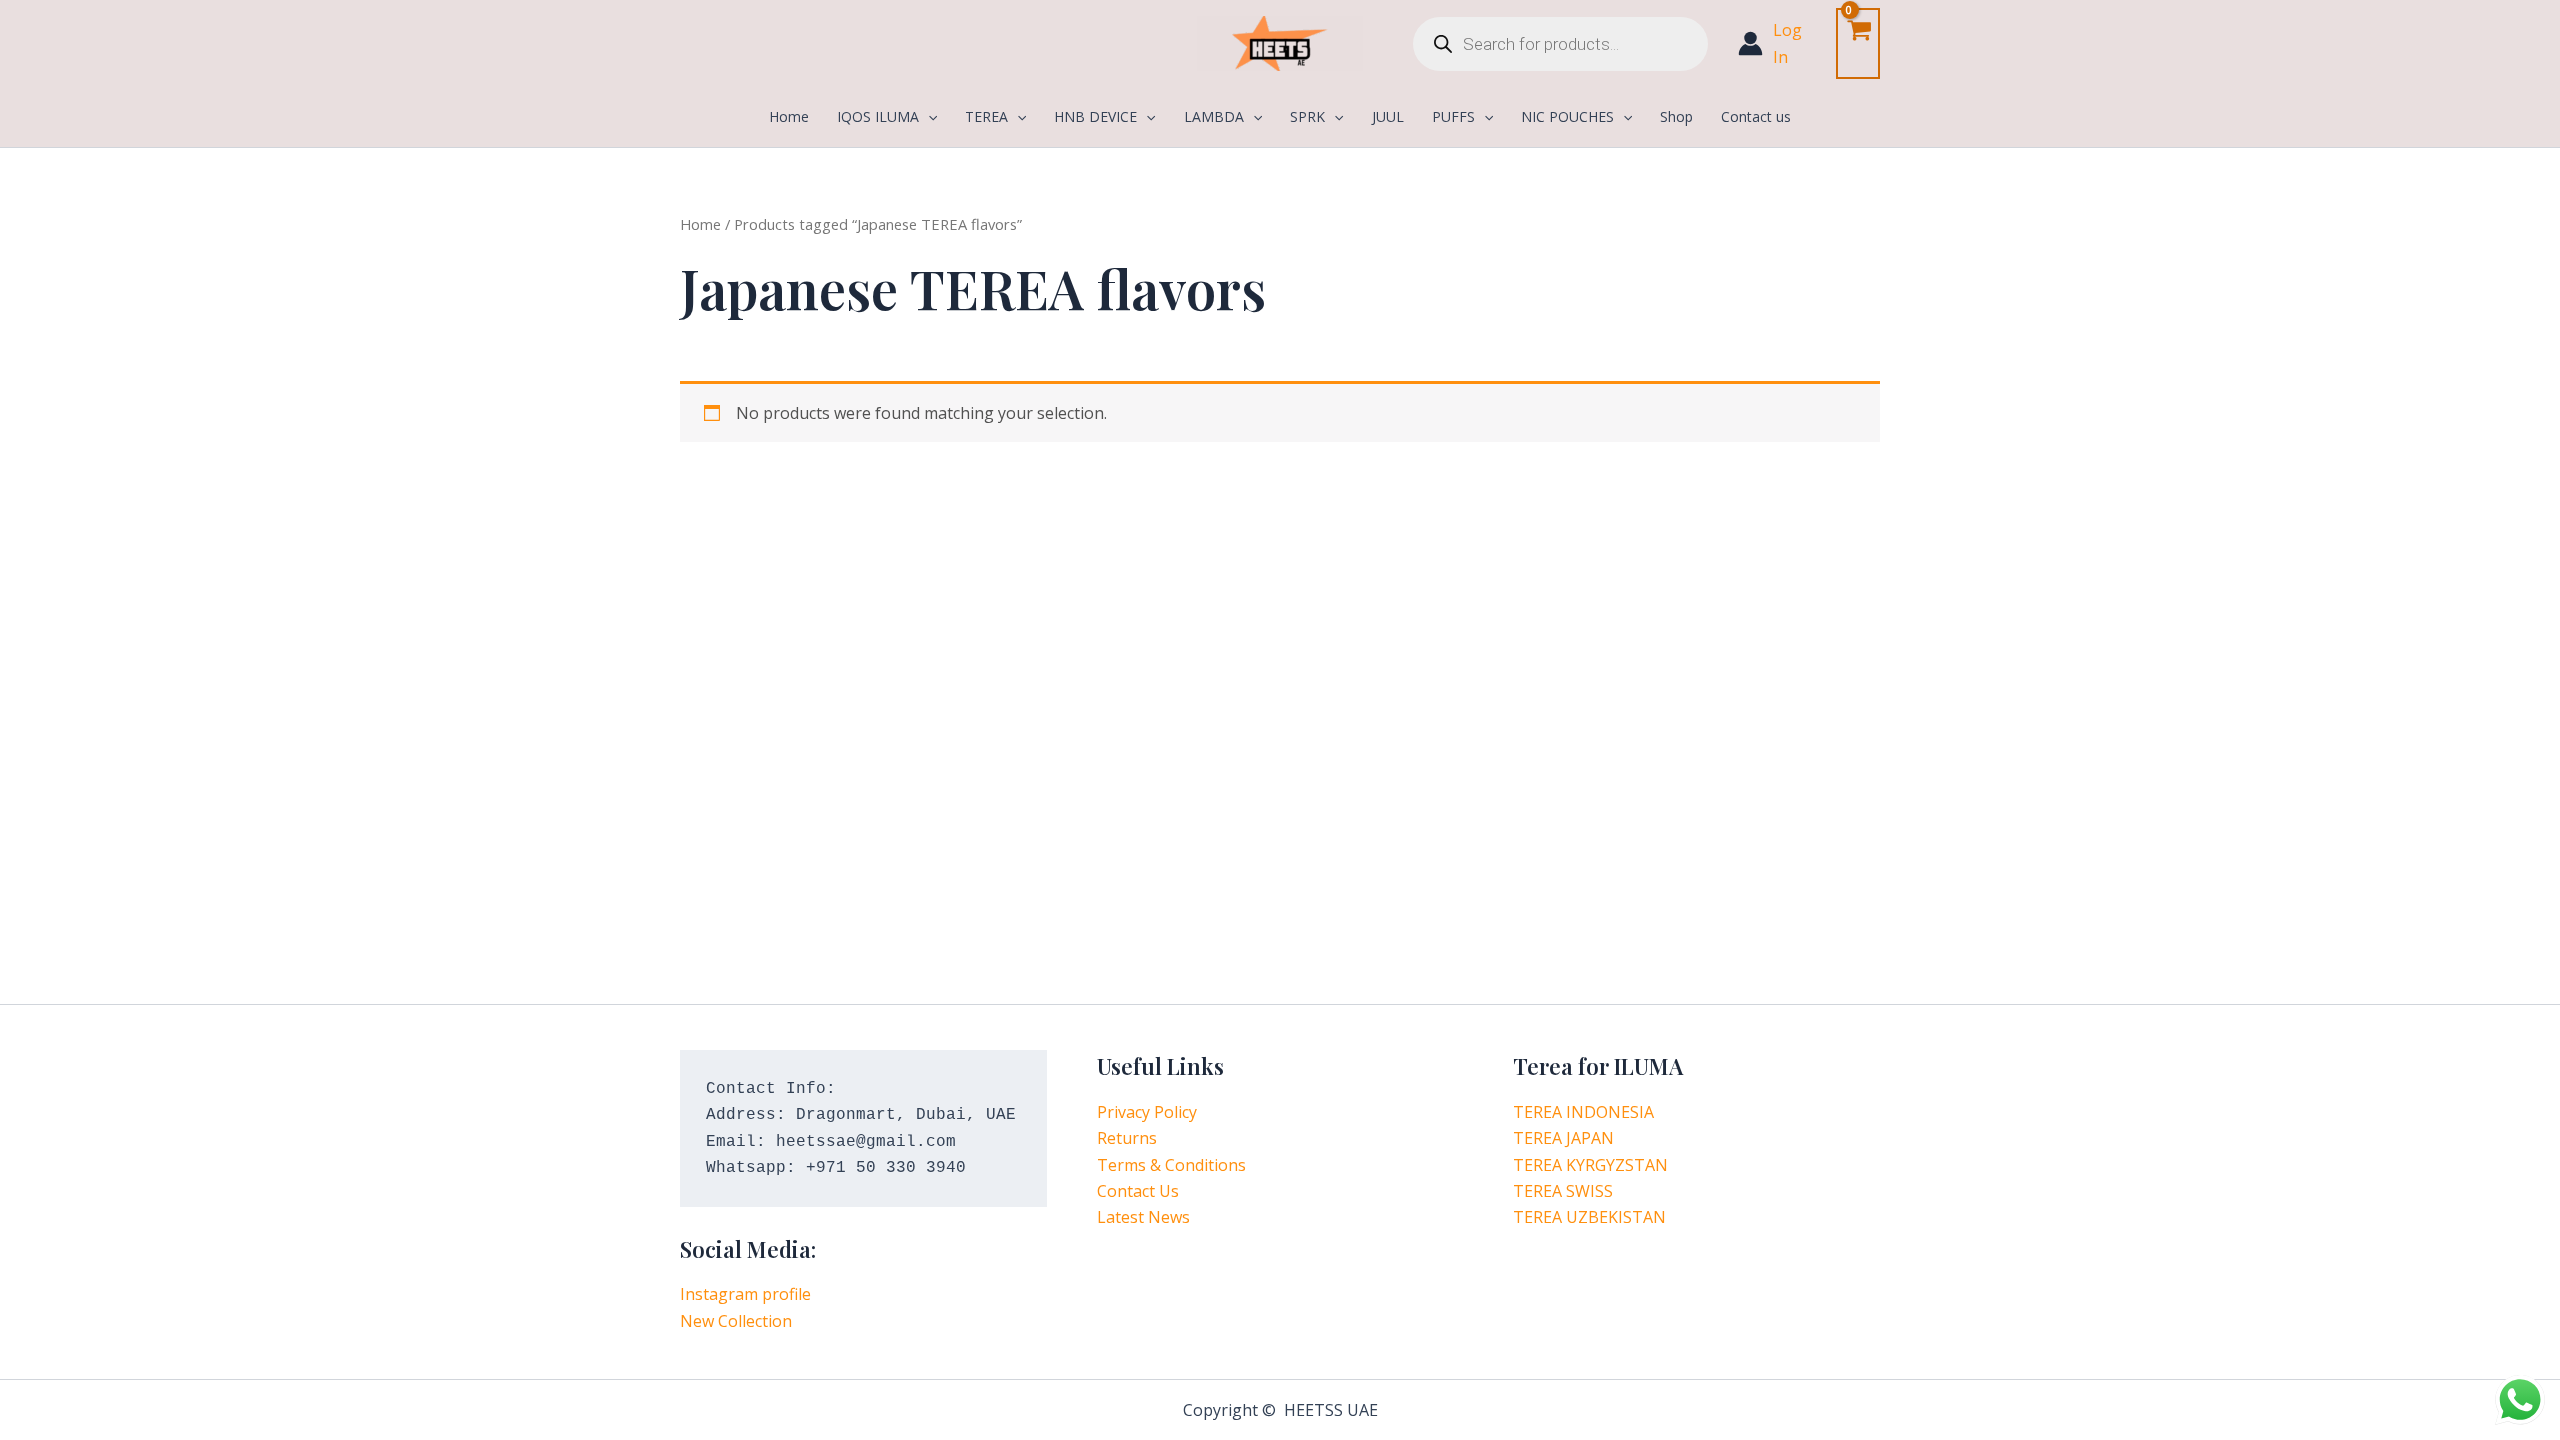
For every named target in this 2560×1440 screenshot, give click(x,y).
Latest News (1143, 1217)
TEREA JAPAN (1563, 1138)
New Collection (736, 1321)
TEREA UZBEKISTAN (1589, 1217)
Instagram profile (745, 1294)
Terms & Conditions (1171, 1165)
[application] (928, 117)
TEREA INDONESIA (1583, 1112)
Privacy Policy (1147, 1112)
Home (700, 224)
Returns (1127, 1138)
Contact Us (1138, 1191)
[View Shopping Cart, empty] (1858, 43)
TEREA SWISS (1563, 1191)
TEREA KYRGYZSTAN (1590, 1165)
